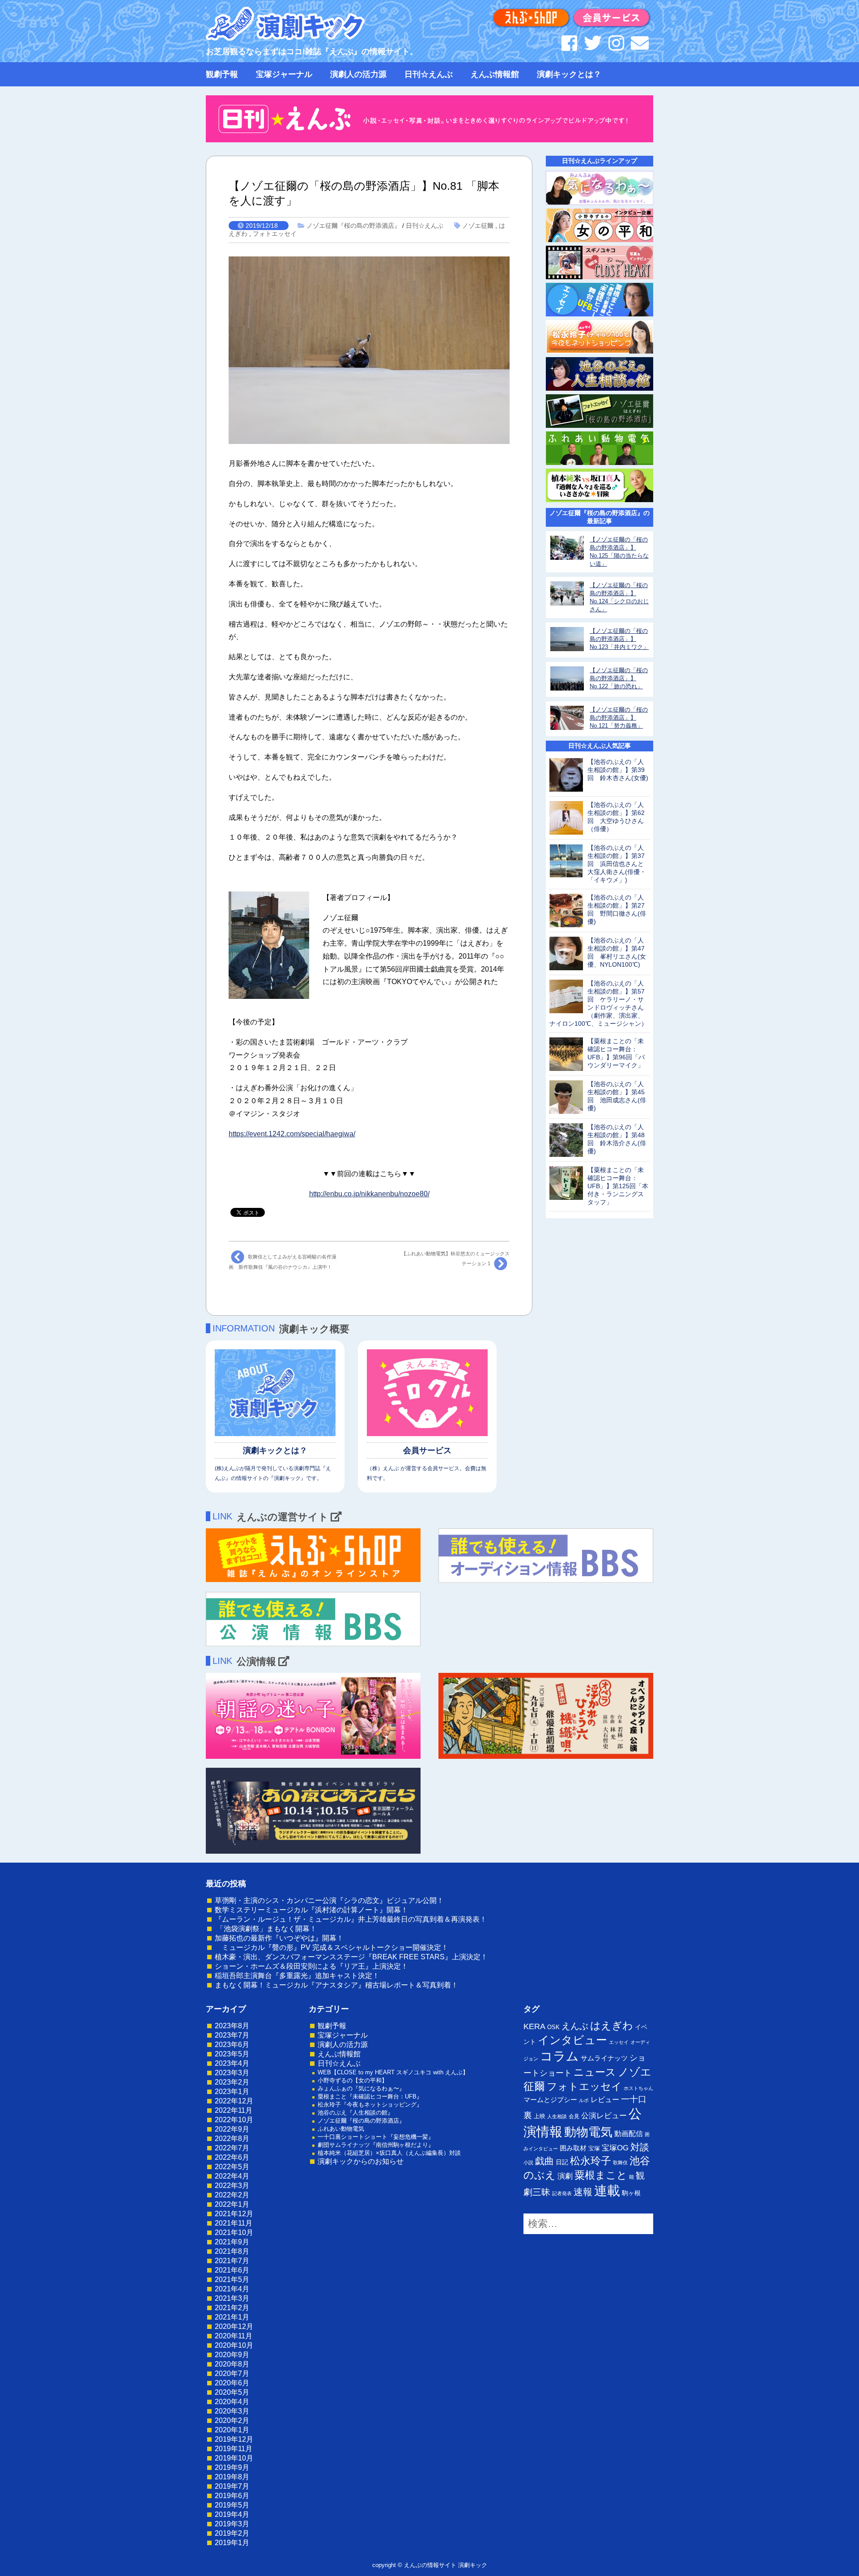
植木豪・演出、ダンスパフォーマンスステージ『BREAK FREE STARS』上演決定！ (351, 1957)
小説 (528, 2162)
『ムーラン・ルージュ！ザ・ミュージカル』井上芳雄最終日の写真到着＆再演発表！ (351, 1919)
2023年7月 (232, 2035)
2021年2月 (232, 2308)
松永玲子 (591, 2161)
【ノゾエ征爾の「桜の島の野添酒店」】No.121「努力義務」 (619, 718)
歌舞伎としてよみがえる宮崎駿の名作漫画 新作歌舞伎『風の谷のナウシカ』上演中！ (283, 1262)
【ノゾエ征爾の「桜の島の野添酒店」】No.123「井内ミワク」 (619, 639)
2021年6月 (232, 2270)
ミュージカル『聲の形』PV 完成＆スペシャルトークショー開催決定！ (332, 1947)
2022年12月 (234, 2101)
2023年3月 (232, 2073)
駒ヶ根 (631, 2193)
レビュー (605, 2099)
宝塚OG (615, 2148)
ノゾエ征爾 (478, 226)
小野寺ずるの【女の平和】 (353, 2080)
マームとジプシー (550, 2100)
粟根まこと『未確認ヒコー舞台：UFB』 (370, 2096)
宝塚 (594, 2148)
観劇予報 (222, 74)
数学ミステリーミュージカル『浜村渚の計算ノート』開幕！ (311, 1910)
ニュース (595, 2072)
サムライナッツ (604, 2058)
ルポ (584, 2100)
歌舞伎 (620, 2162)
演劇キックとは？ (569, 74)
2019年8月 (232, 2477)
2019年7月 (232, 2486)
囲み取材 (573, 2148)
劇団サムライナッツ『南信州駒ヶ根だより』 (376, 2145)
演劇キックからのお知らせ (361, 2161)
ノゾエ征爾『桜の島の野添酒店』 (353, 226)
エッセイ (619, 2042)
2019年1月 (232, 2543)
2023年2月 (232, 2082)
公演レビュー (604, 2115)
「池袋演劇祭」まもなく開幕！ (266, 1929)
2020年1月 (232, 2430)
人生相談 (557, 2116)
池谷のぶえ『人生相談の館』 (355, 2113)
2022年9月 (232, 2129)
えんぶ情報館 (495, 74)
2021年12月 (234, 2214)
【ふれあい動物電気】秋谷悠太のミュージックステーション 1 (455, 1258)
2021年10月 (234, 2233)
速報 (583, 2192)
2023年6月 (232, 2045)
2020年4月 (232, 2402)
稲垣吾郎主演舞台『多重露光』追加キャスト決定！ (297, 1976)
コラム (559, 2056)
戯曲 (544, 2161)
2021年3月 (232, 2298)
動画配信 (629, 2134)
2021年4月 (232, 2289)
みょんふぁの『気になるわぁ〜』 (361, 2088)
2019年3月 (232, 2524)
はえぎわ (612, 2026)
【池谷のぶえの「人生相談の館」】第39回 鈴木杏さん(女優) (618, 770)
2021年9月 (232, 2242)
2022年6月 (232, 2157)
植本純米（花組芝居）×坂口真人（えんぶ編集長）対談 (389, 2153)
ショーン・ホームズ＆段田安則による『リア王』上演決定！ (311, 1966)
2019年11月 (234, 2449)
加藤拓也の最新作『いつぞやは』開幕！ (279, 1938)
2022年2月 (232, 2195)
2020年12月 (234, 2327)
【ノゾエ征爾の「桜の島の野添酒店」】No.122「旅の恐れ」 (619, 678)
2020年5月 (232, 2392)
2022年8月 (232, 2139)
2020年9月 (232, 2355)
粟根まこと (601, 2175)
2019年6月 (232, 2496)
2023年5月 (232, 2054)
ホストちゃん (638, 2088)
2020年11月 (234, 2336)
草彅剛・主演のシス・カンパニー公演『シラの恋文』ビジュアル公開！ (329, 1900)
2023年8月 (232, 2026)
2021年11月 (234, 2223)
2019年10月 (234, 2458)
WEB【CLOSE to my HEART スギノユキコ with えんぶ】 (393, 2072)
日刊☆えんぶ (429, 74)
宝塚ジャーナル (284, 74)
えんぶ (575, 2026)
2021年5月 (232, 2280)
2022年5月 (232, 2167)
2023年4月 (232, 2063)
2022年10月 (234, 2120)
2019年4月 (232, 2514)
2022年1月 (232, 2204)
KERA (534, 2026)
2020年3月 (232, 2411)
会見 (574, 2116)
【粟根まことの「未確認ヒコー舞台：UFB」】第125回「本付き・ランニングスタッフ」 (618, 1186)
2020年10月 (234, 2345)
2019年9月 (232, 2467)
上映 (540, 2116)
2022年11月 (234, 2110)
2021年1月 (232, 2317)
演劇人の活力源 (358, 74)
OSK (553, 2027)
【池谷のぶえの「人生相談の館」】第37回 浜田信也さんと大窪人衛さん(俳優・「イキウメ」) (617, 864)
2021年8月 (232, 2251)
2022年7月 (232, 2148)
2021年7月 (232, 2261)
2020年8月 (232, 2364)
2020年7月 (232, 2373)
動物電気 (588, 2132)
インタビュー (572, 2040)
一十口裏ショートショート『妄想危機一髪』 (376, 2137)
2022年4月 (232, 2176)
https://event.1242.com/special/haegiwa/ (292, 1134)
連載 (607, 2191)
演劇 (565, 2176)
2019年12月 (234, 2439)
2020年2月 (232, 2420)
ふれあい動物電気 (341, 2129)
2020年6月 (232, 2383)
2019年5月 (232, 2505)
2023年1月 (232, 2092)
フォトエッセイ (275, 234)
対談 (640, 2147)
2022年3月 (232, 2186)
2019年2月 (232, 2533)
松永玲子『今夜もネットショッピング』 (370, 2105)
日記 (562, 2162)
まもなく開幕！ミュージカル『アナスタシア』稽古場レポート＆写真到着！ (336, 1985)
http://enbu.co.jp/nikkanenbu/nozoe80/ (369, 1194)
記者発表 (562, 2193)
